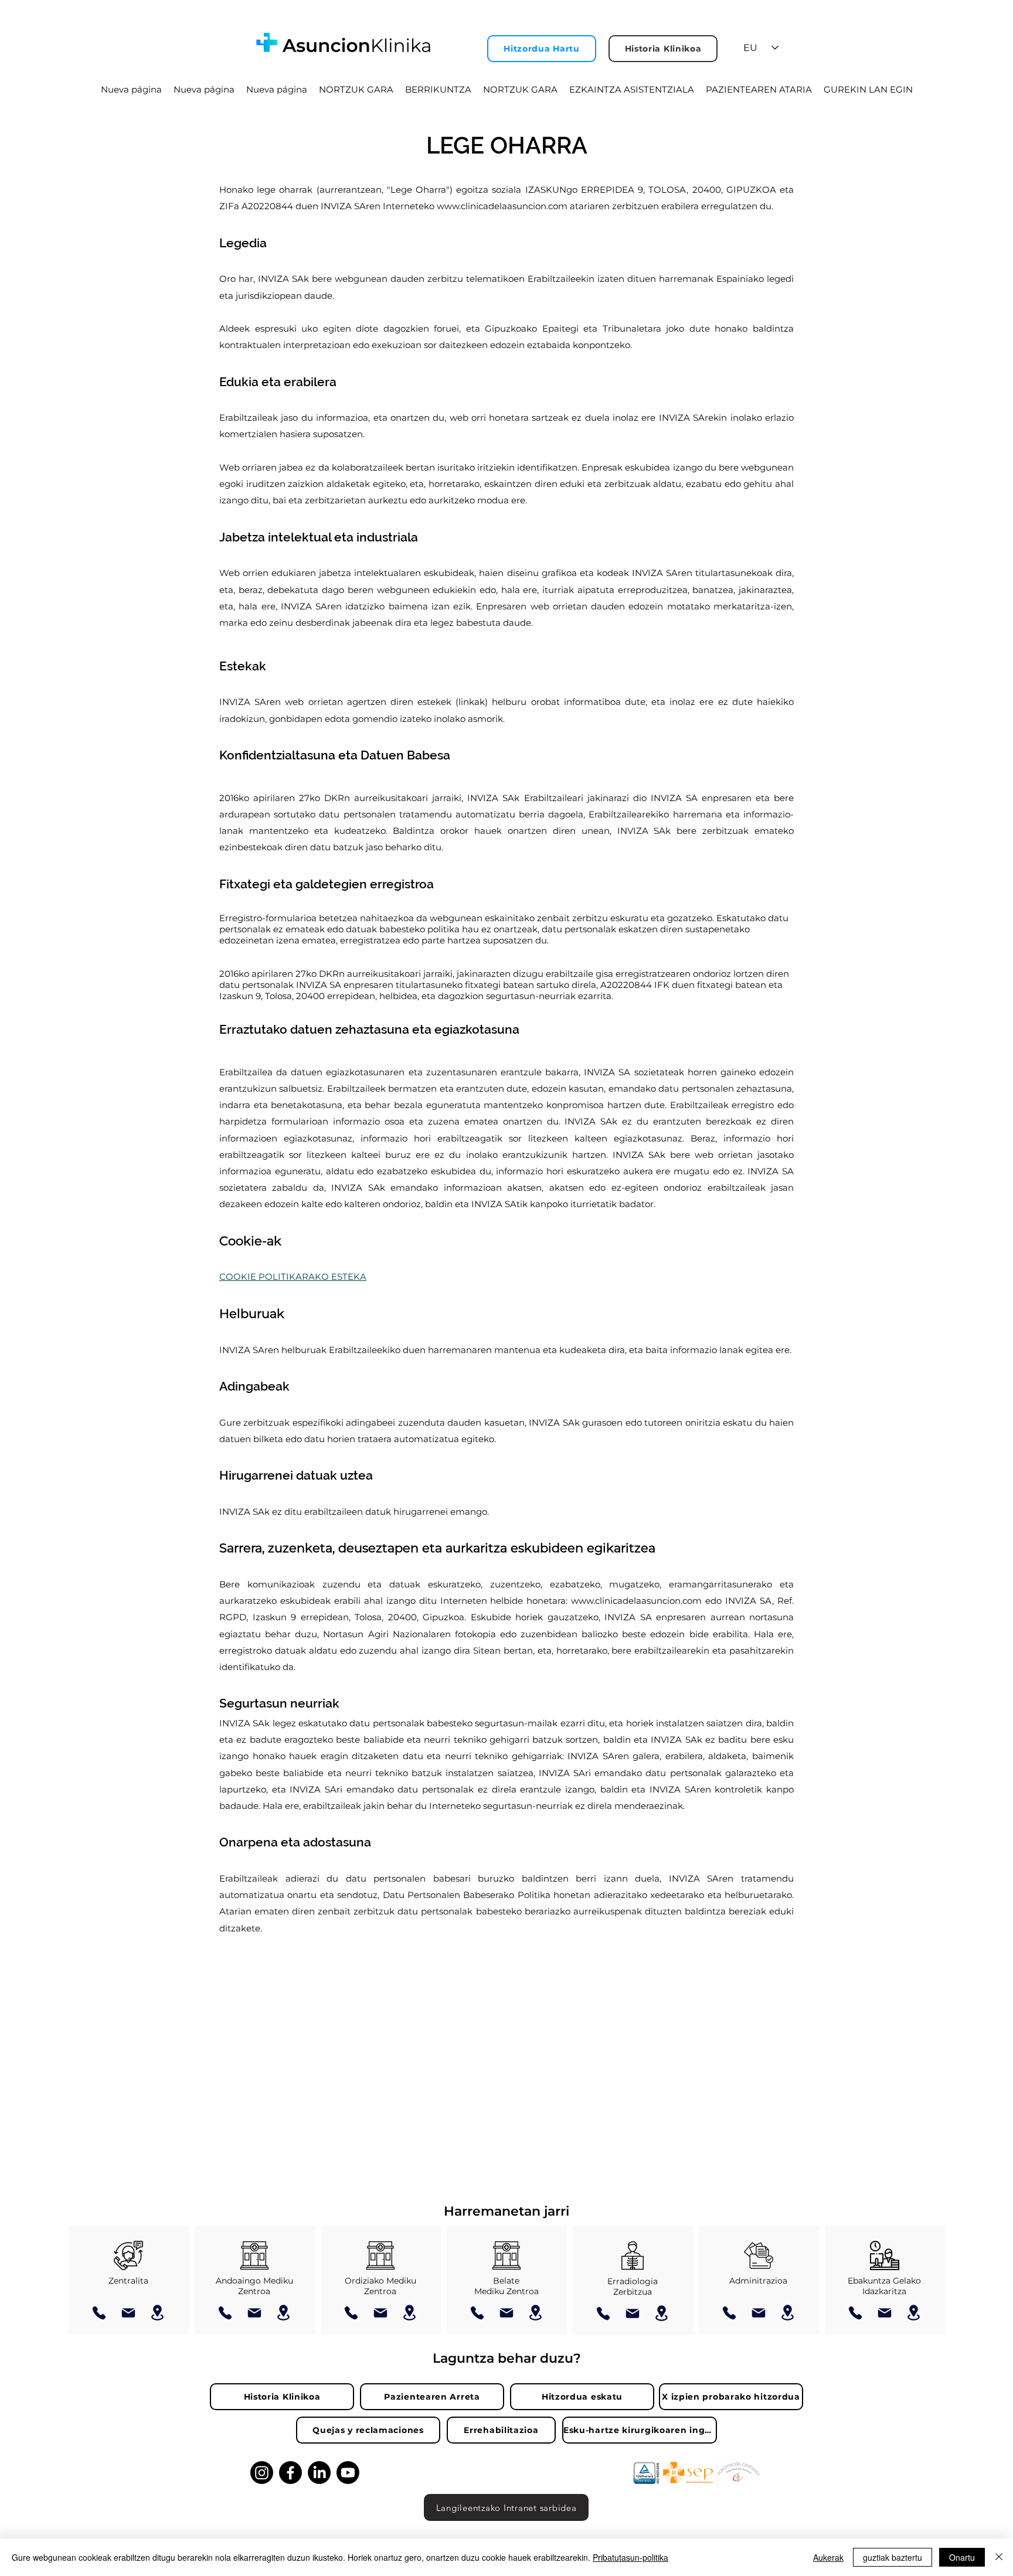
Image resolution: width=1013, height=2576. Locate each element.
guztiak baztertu (893, 2557)
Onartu (962, 2557)
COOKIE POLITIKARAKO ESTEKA (293, 1277)
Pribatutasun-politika (630, 2557)
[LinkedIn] (319, 2473)
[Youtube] (348, 2473)
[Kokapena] (158, 2313)
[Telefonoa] (99, 2313)
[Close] (999, 2557)
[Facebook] (290, 2473)
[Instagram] (262, 2473)
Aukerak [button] (828, 2557)
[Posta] (128, 2313)
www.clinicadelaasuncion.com (502, 206)
